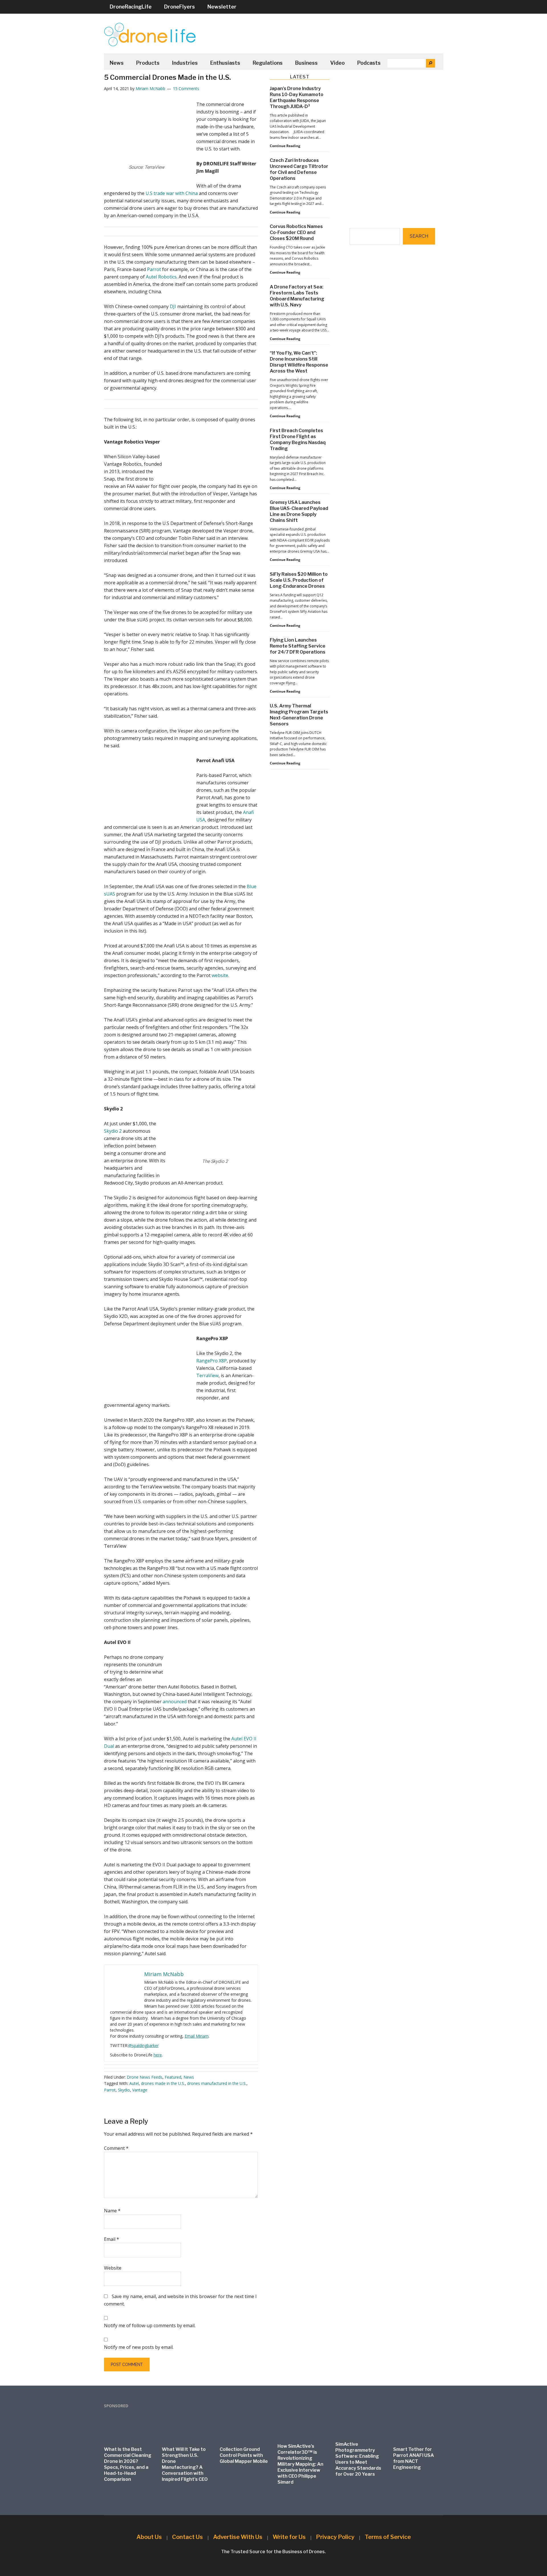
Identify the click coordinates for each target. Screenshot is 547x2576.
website (220, 975)
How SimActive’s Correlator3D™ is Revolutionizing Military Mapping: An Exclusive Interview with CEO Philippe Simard (300, 2464)
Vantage (140, 2090)
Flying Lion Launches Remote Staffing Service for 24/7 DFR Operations (298, 646)
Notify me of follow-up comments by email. (150, 2325)
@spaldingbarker (143, 2045)
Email (112, 2239)
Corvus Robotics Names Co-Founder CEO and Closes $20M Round (296, 232)
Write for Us (289, 2537)
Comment (116, 2148)
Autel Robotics (161, 277)
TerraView (207, 1376)
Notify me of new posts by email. (139, 2347)
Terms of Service (388, 2537)
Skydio (124, 2090)
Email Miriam (197, 2036)
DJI (173, 306)
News (189, 2077)
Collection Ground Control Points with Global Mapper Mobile (244, 2455)
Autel (134, 2083)
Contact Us (187, 2537)
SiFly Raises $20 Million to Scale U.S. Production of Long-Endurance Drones (299, 580)
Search (419, 236)
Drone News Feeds (145, 2077)
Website (113, 2268)
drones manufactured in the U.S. (217, 2083)
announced (175, 1702)
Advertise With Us (238, 2537)
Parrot (154, 269)
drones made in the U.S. (163, 2083)
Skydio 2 (113, 1131)
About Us (149, 2537)
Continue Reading (285, 146)
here (158, 2055)
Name (112, 2211)
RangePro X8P (212, 1361)
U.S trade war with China (172, 193)
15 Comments (186, 88)
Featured (173, 2077)
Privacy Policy (335, 2537)
